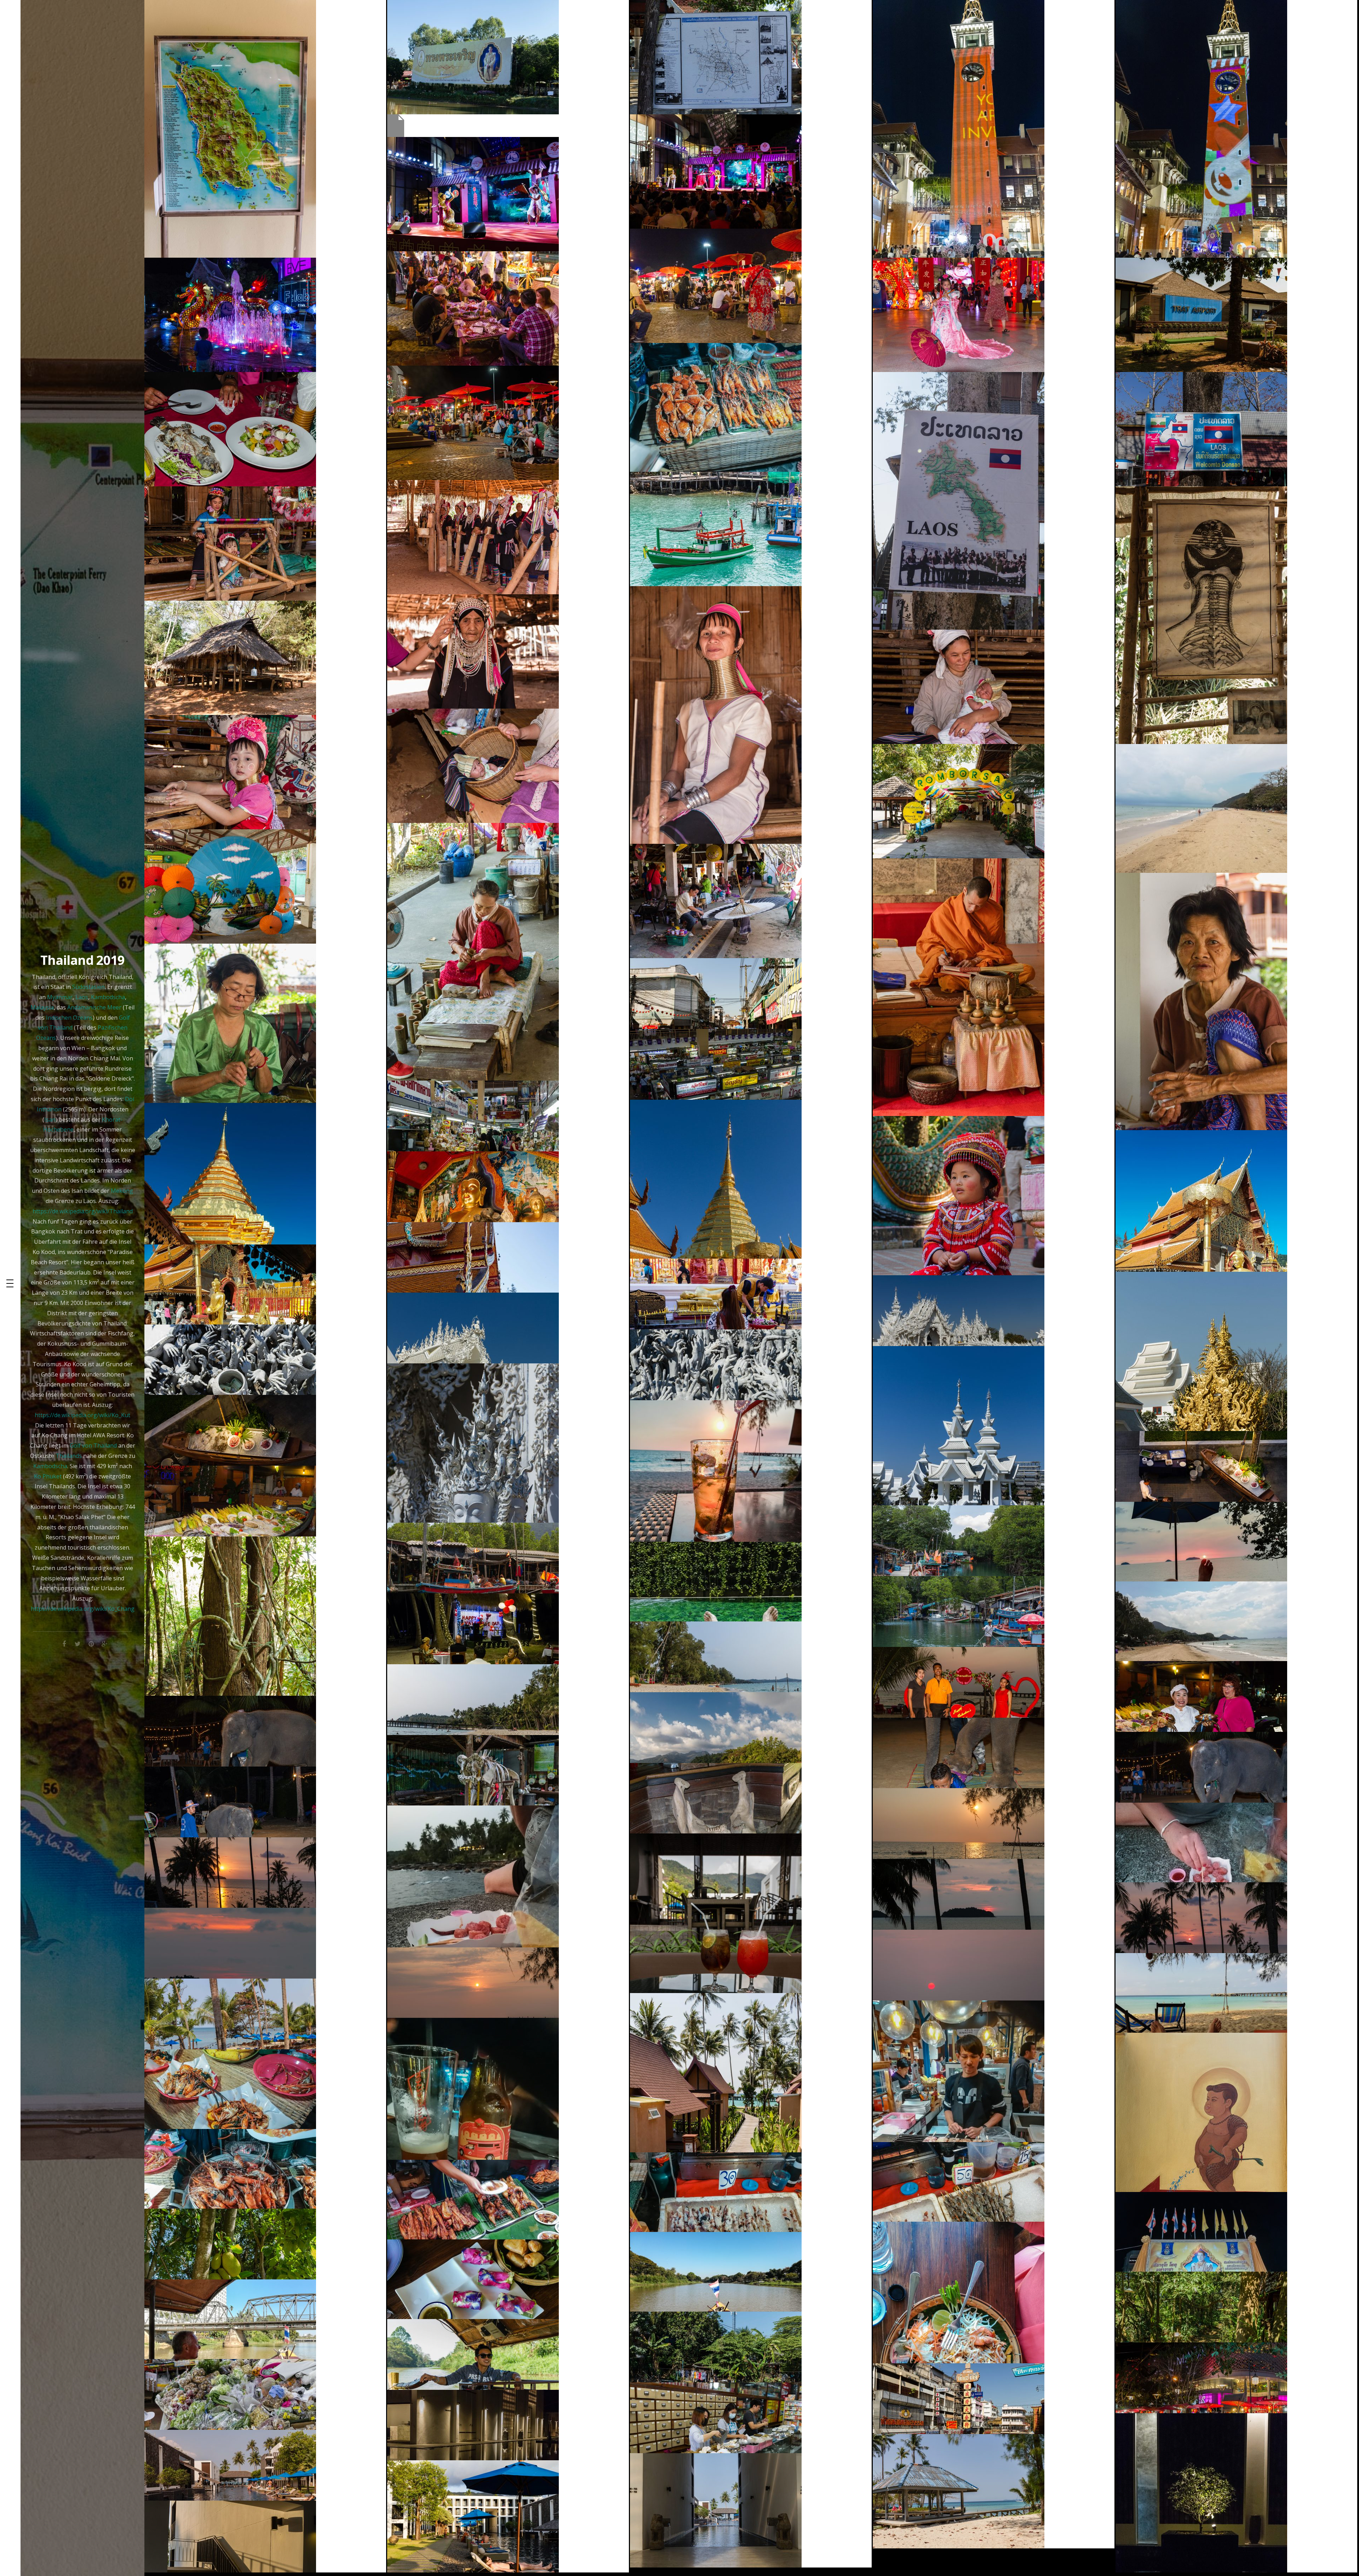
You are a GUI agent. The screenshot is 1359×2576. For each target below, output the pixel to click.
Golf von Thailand (93, 1446)
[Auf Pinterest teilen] (91, 1643)
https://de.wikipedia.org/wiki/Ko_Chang (83, 1609)
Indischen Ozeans (69, 1018)
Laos (82, 997)
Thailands (69, 1456)
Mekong (122, 1191)
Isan (50, 1120)
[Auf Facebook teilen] (64, 1643)
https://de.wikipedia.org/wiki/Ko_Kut (82, 1415)
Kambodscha (108, 997)
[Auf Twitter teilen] (78, 1643)
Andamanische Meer (94, 1007)
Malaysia (42, 1007)
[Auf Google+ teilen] (104, 1643)
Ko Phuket (48, 1476)
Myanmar (60, 997)
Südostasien (88, 987)
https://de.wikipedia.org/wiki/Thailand (83, 1211)
